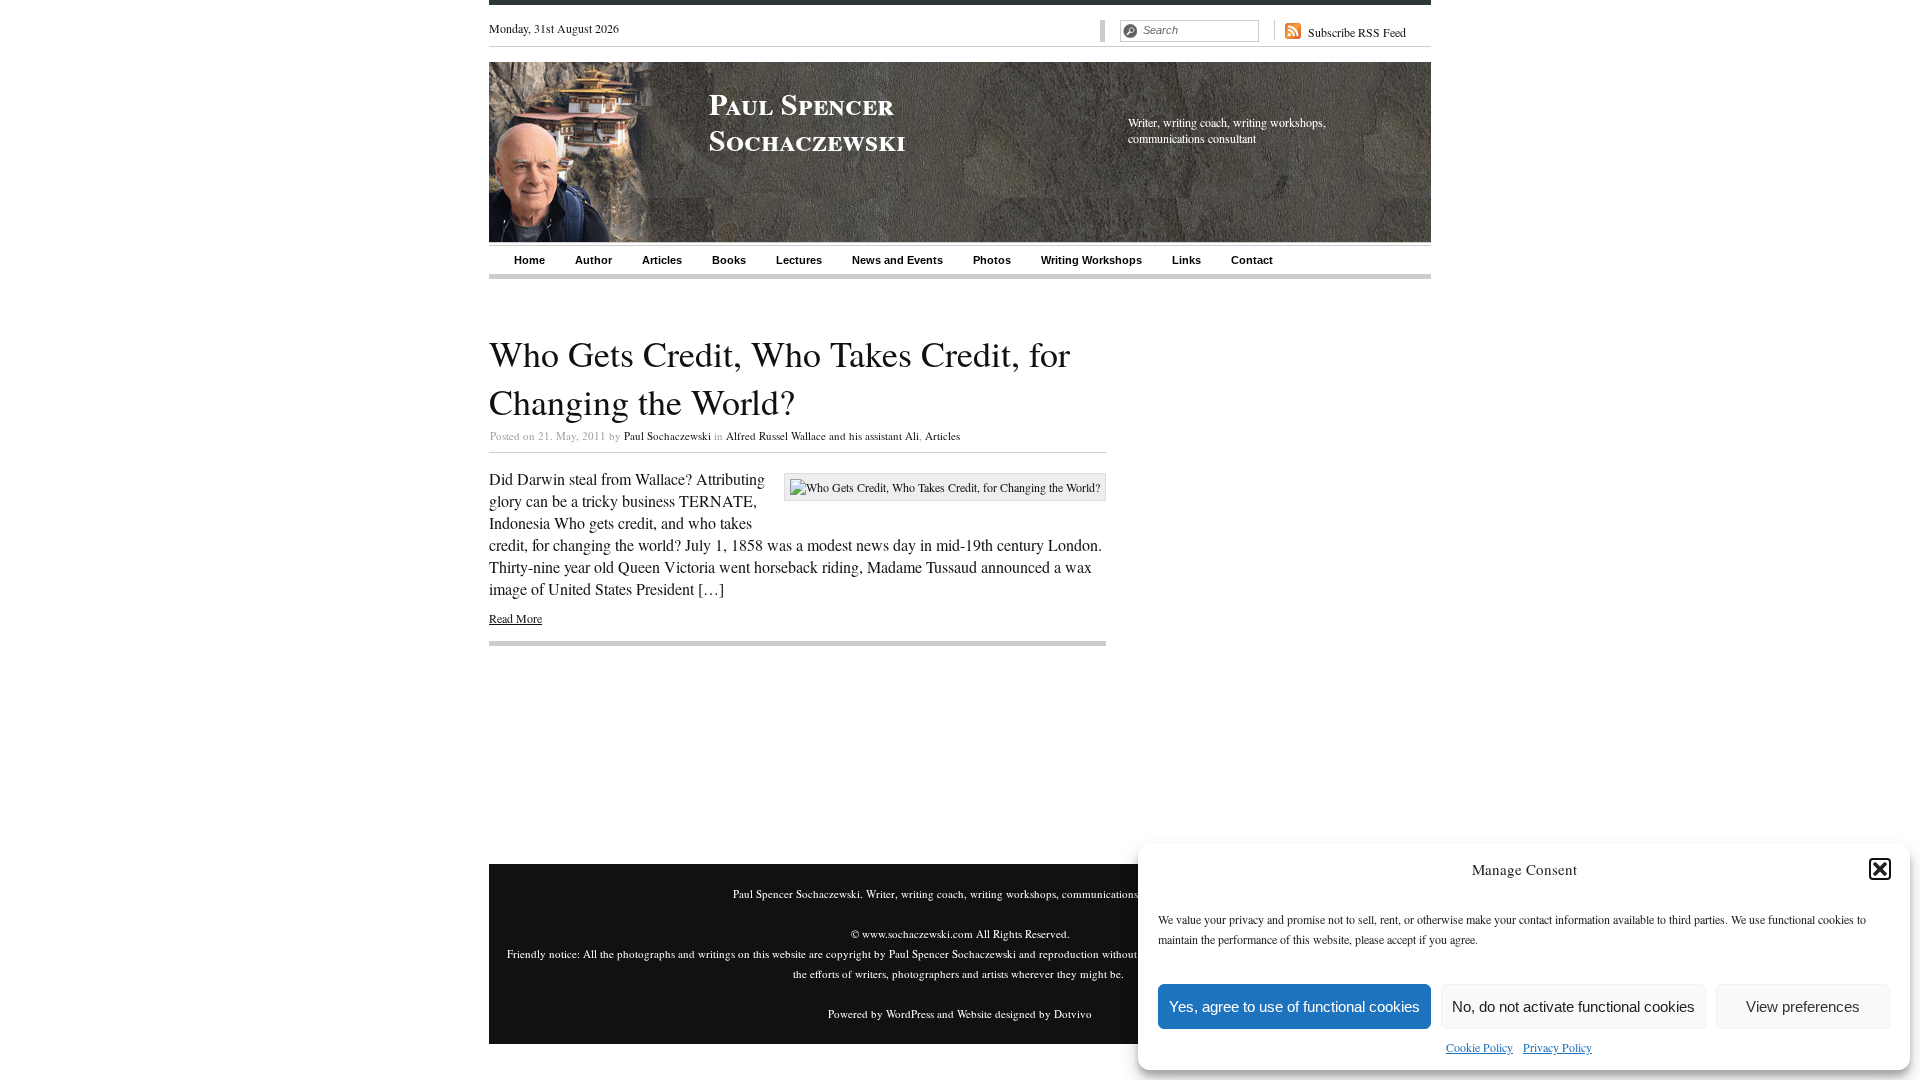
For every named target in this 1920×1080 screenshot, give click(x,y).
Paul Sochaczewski (667, 435)
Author (593, 260)
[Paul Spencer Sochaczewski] (572, 237)
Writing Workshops (1091, 260)
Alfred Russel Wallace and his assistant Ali (822, 435)
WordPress (910, 1013)
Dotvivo (1073, 1013)
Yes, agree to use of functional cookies (1294, 1006)
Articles (662, 260)
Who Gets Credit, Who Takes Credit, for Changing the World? (779, 377)
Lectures (799, 260)
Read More (515, 618)
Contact (1252, 260)
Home (529, 260)
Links (1186, 260)
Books (729, 260)
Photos (992, 260)
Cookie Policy (1479, 1047)
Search (1130, 31)
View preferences (1803, 1006)
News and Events (897, 260)
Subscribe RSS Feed (1357, 32)
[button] (1880, 869)
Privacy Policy (1557, 1047)
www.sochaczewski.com (917, 933)
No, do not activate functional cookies (1573, 1006)
